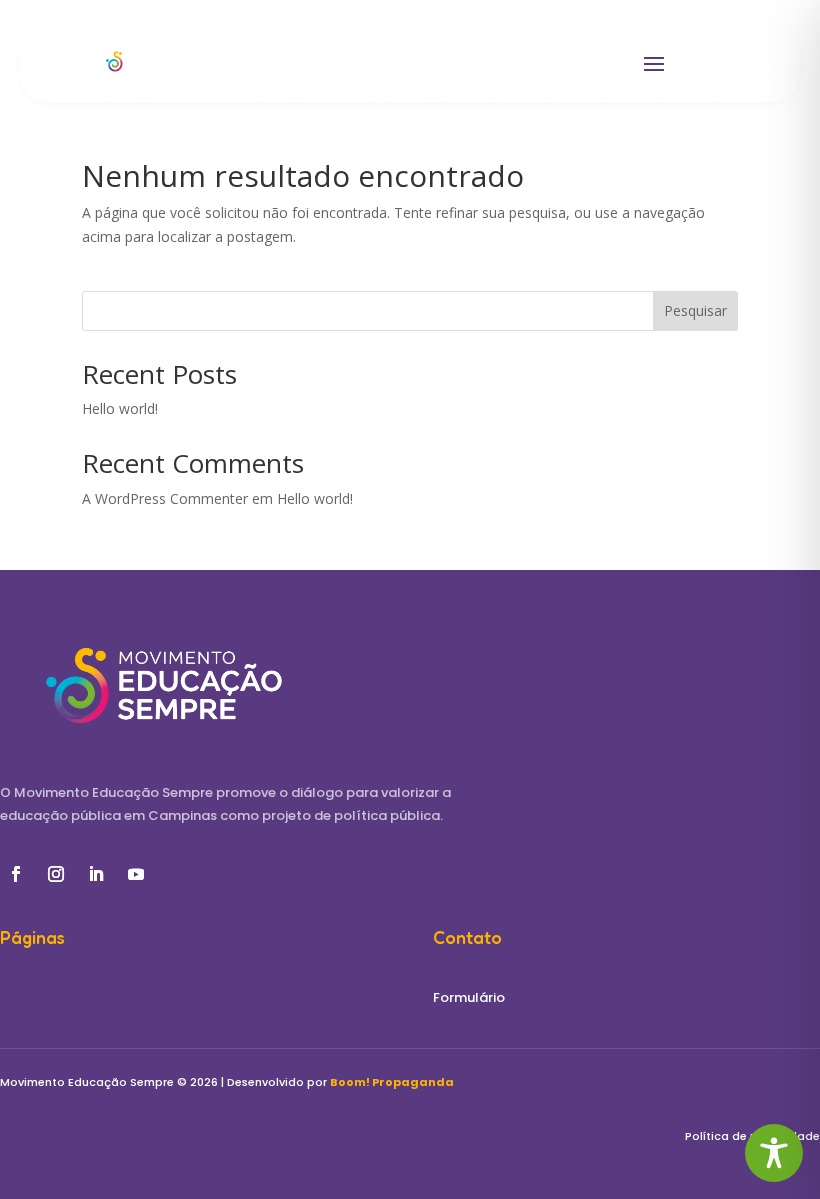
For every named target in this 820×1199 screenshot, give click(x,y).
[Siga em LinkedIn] (96, 874)
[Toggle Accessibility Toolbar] (774, 1153)
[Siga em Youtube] (136, 874)
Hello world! (120, 408)
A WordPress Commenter (165, 498)
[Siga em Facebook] (16, 874)
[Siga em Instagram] (56, 874)
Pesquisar (695, 310)
